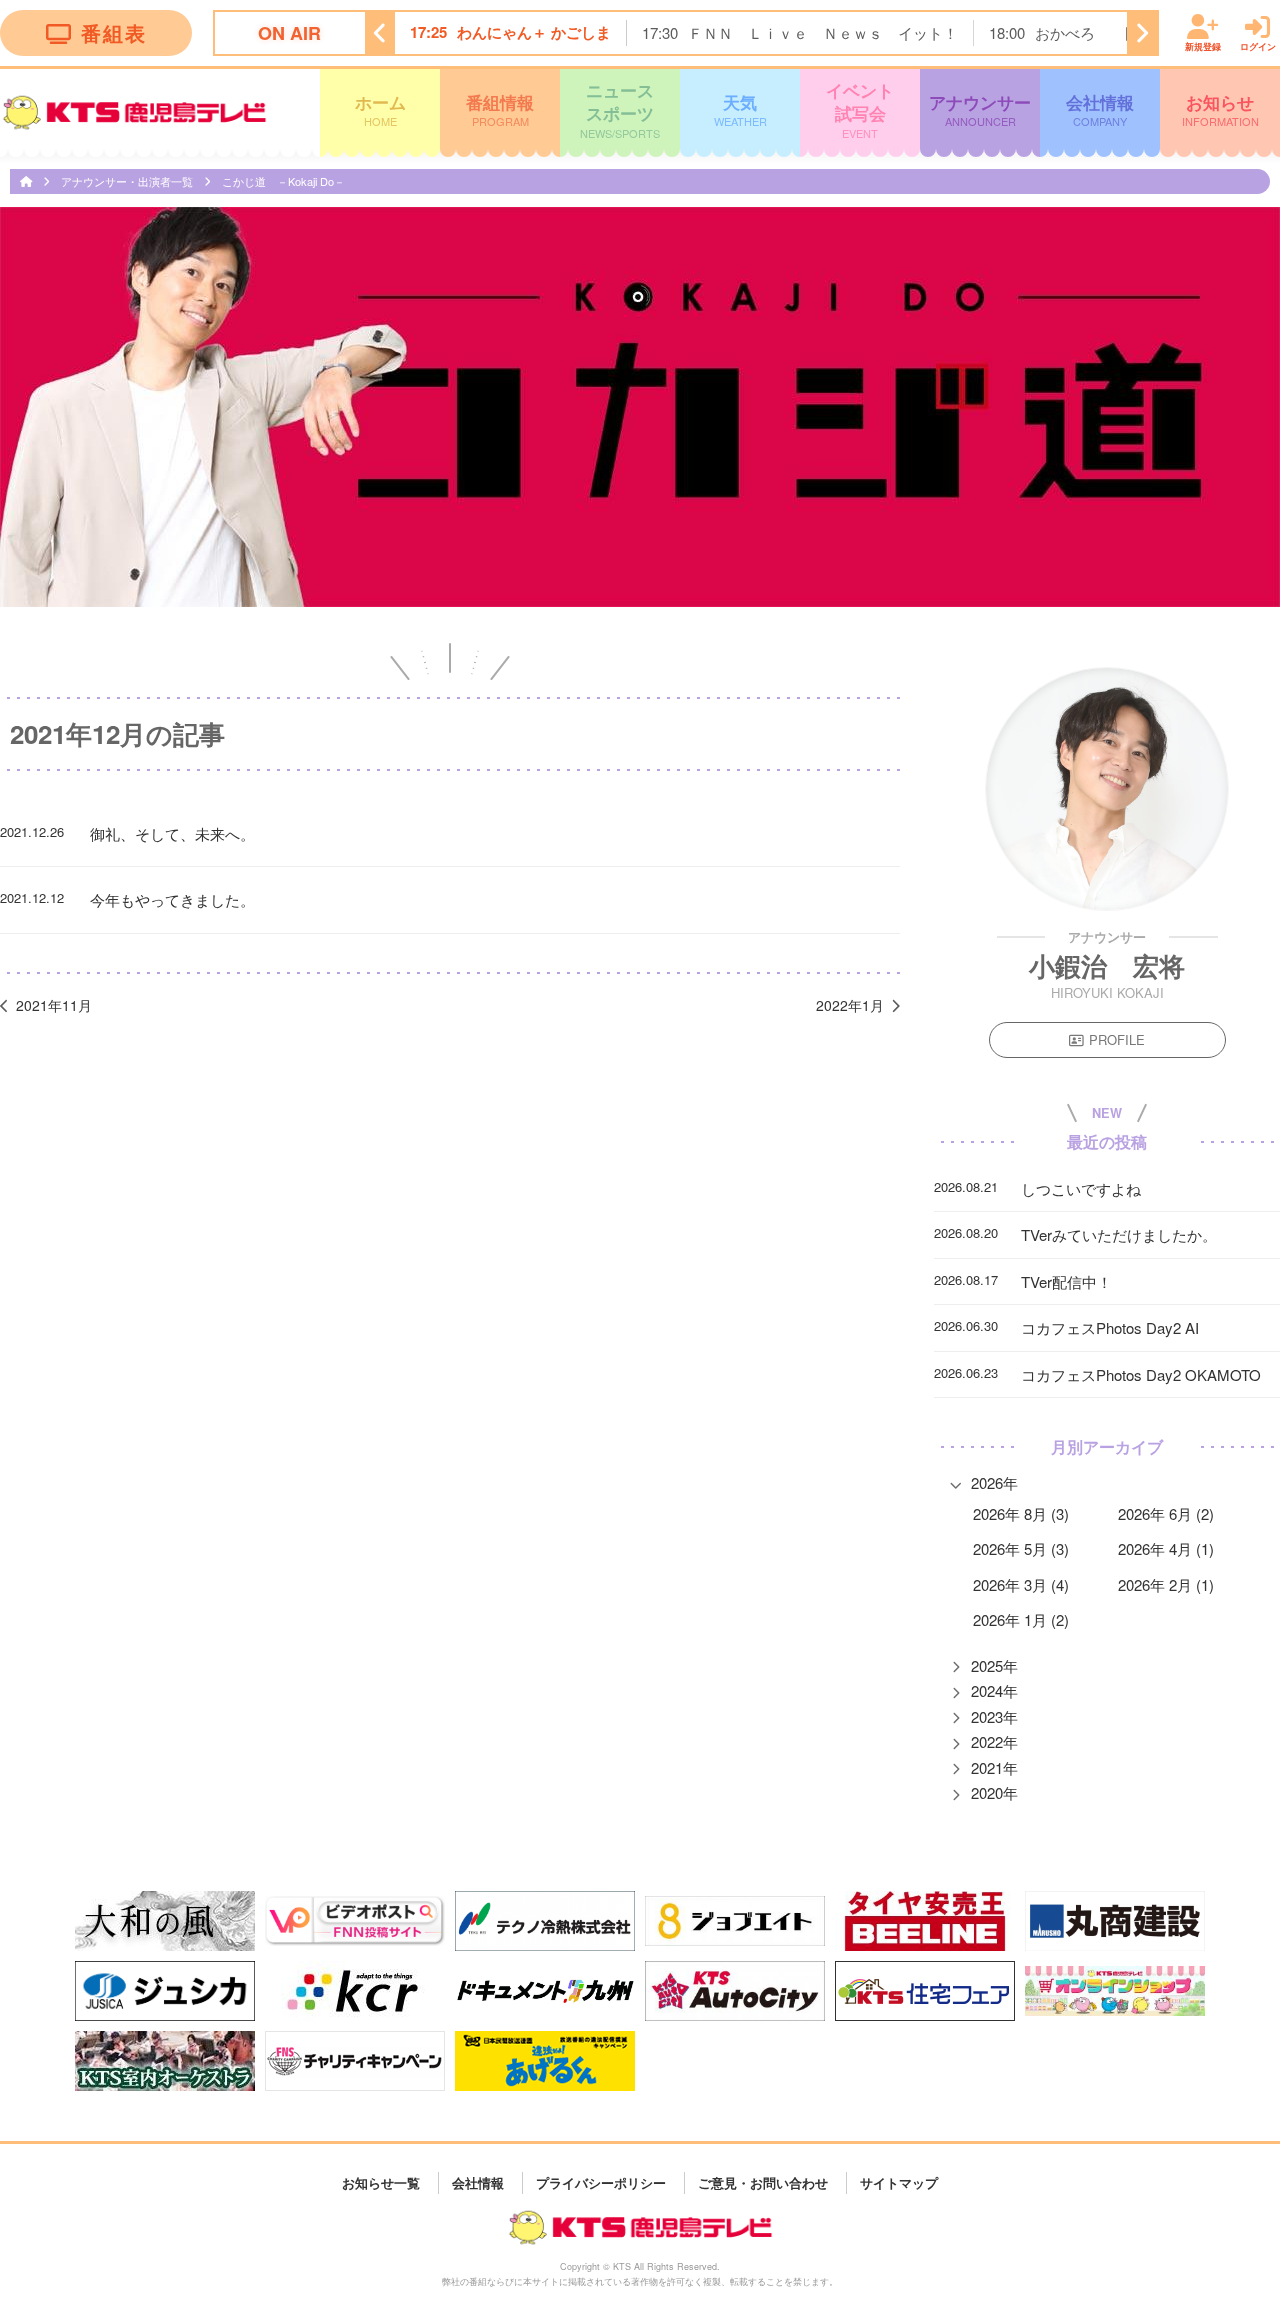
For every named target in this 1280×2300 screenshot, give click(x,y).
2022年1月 (850, 1005)
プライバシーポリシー (601, 2182)
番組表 (114, 32)
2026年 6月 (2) (1166, 1513)
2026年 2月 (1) (1166, 1584)
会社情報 (1100, 109)
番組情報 (500, 109)
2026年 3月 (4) (1021, 1584)
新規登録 (1203, 46)
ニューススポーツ (620, 109)
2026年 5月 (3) (1021, 1548)
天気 (740, 109)
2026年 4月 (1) (1166, 1548)
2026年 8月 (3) (1021, 1513)
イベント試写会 (860, 109)
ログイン (1258, 46)
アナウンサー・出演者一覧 (128, 181)
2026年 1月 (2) (1021, 1619)
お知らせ (1220, 109)
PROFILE (1117, 1039)
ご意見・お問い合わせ (763, 2182)
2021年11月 (54, 1005)
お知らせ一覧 (381, 2182)
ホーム (380, 109)
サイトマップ (899, 2182)
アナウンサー (980, 109)
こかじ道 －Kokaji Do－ (283, 181)
